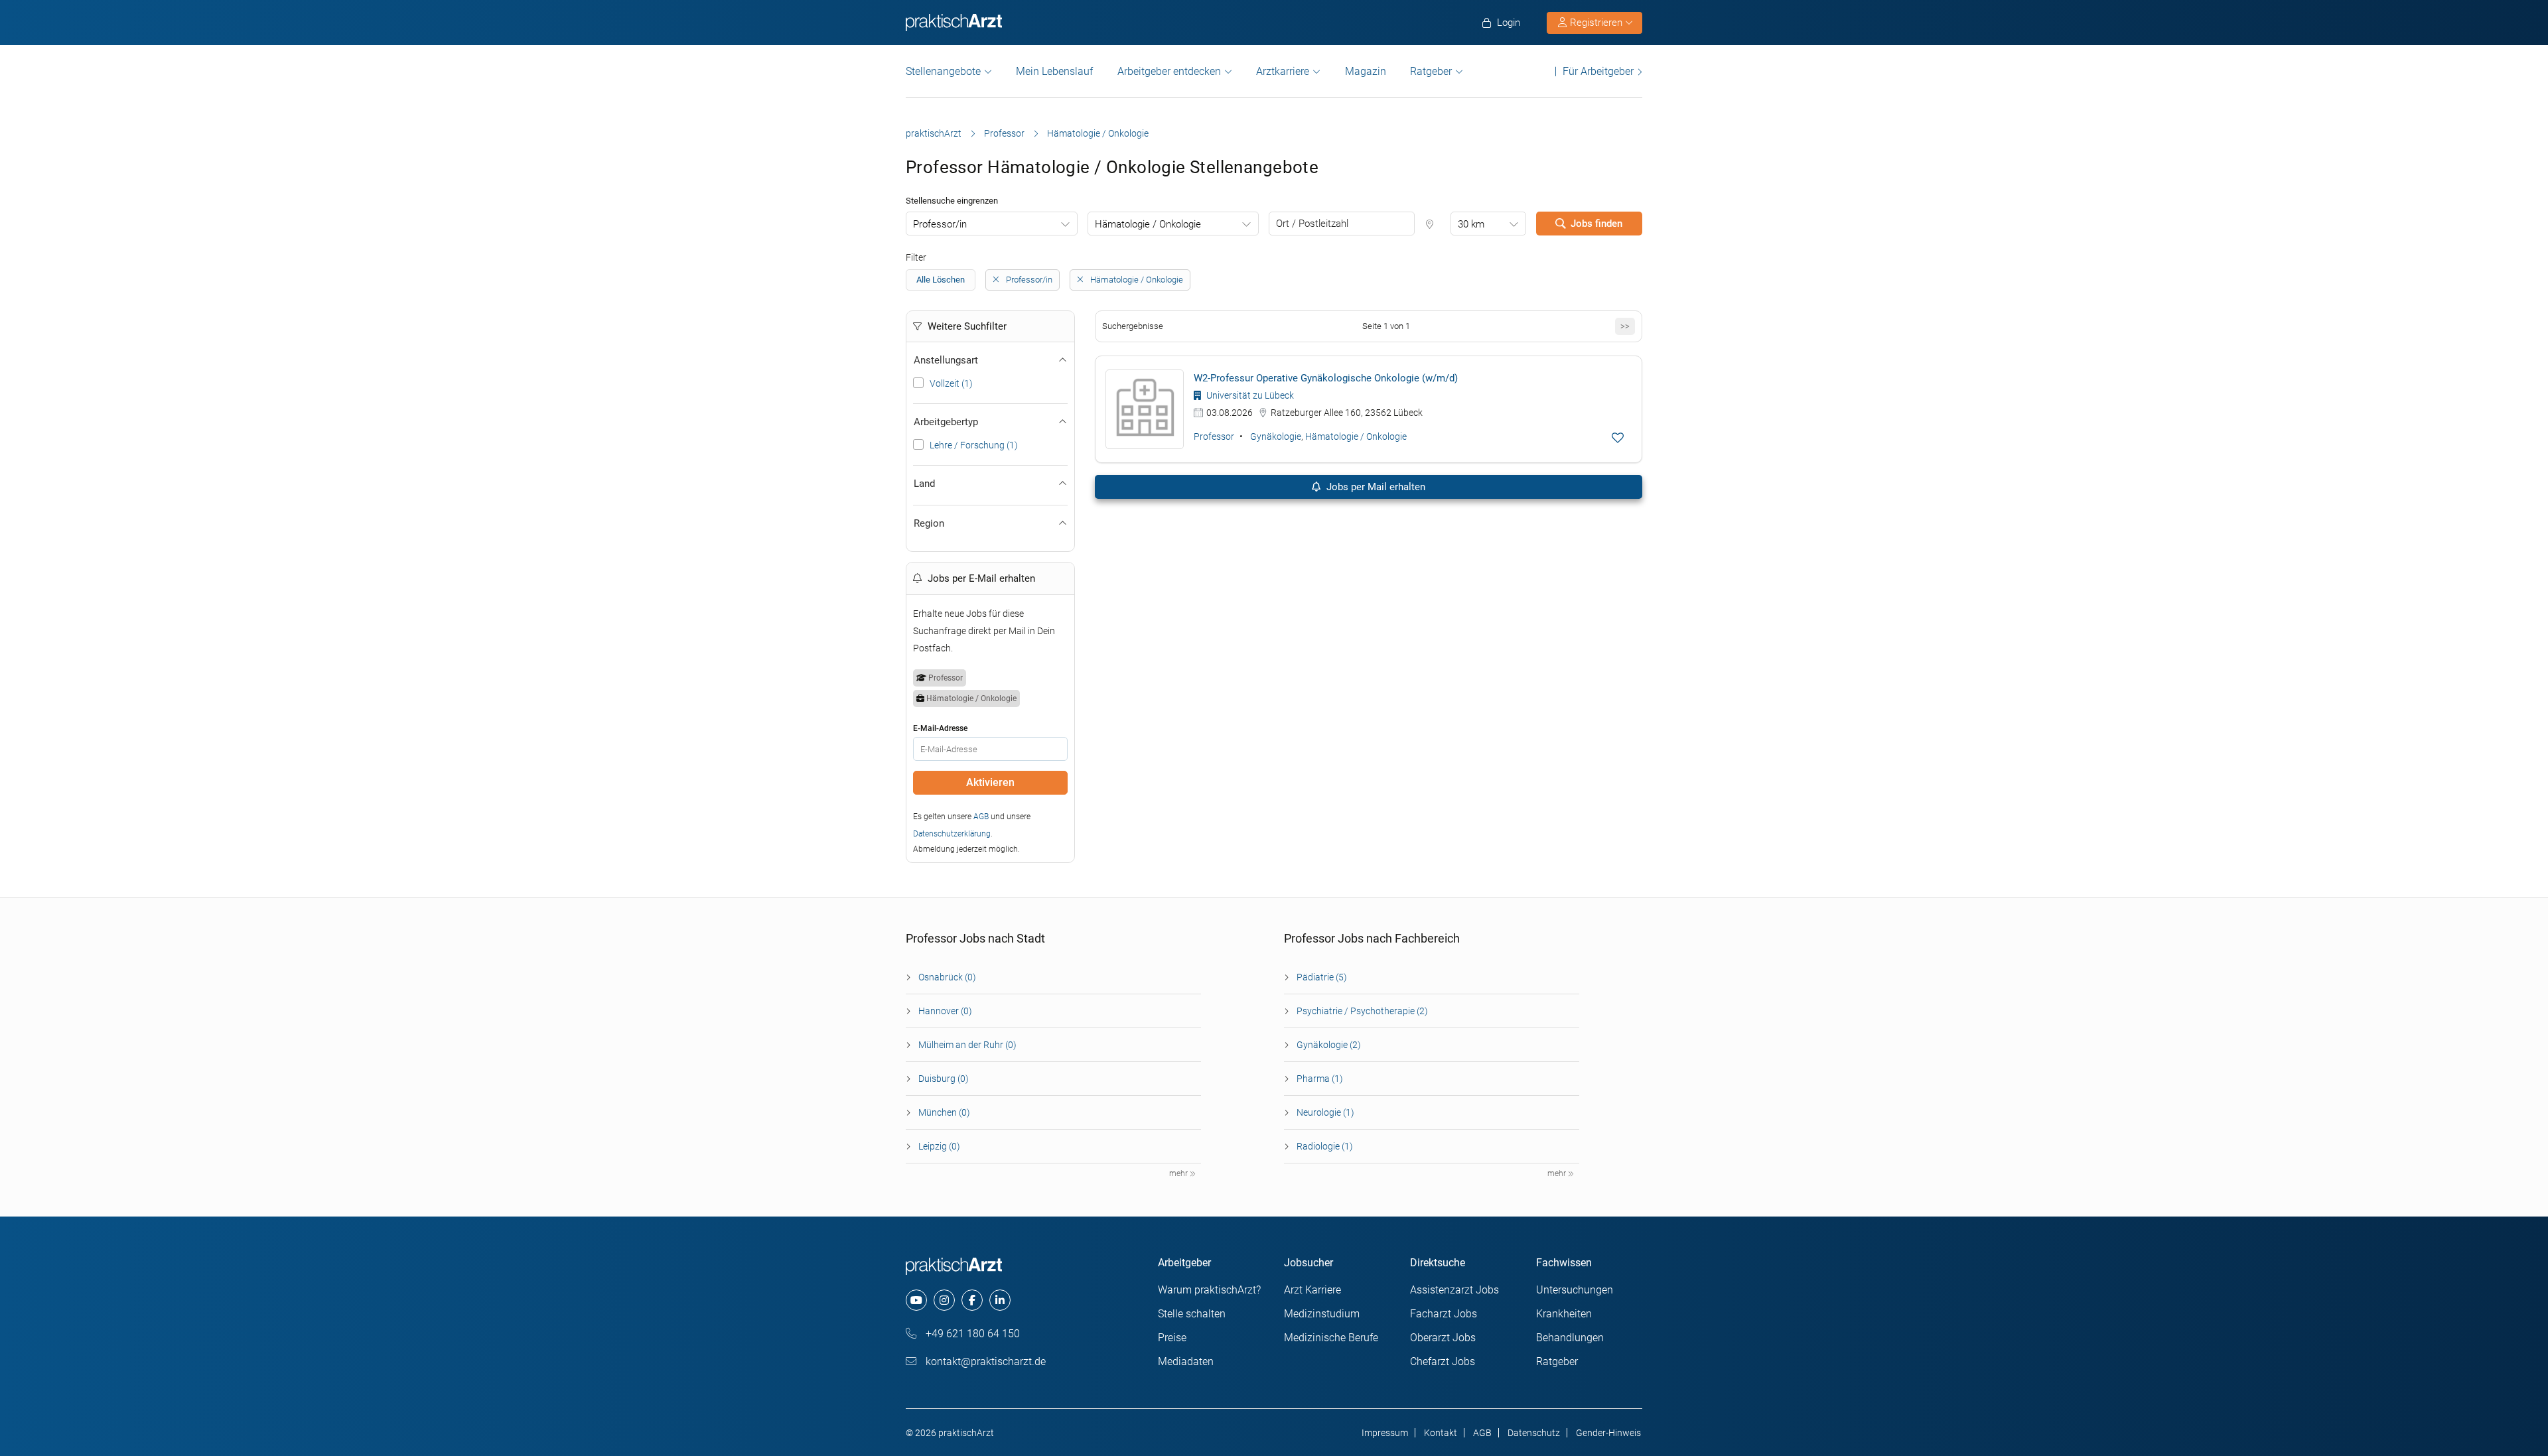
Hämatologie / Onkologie (1148, 224)
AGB (981, 817)
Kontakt (1441, 1433)
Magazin (1366, 71)
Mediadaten (1186, 1361)
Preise (1172, 1338)
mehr (1179, 1173)
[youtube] (916, 1300)
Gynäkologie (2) (1329, 1045)
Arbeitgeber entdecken (1169, 71)
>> (1625, 326)
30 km (1471, 224)
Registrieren (1596, 23)
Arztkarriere (1283, 71)
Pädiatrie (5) (1322, 977)
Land (924, 484)
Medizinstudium (1322, 1314)
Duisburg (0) (944, 1079)
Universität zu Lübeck (1249, 395)
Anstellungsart (946, 360)
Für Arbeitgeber (1598, 71)
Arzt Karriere (1312, 1290)
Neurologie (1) (1325, 1112)
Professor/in (940, 224)
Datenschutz (1534, 1433)
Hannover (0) (945, 1011)
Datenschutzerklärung (952, 834)
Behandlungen (1570, 1338)
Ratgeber (1431, 71)
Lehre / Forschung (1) (974, 445)
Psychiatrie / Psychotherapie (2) (1362, 1011)
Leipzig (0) (939, 1146)
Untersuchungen (1575, 1290)
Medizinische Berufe (1331, 1338)
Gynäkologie (1276, 436)
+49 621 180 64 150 (971, 1334)
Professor (1004, 133)
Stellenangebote (943, 71)
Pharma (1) (1320, 1079)
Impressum (1385, 1433)
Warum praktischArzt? (1209, 1290)
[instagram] (944, 1300)
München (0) (944, 1112)
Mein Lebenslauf (1054, 71)
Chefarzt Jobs (1443, 1361)
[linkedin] (1000, 1300)
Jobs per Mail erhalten (1375, 487)
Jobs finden (1596, 224)
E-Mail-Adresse (940, 728)
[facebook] (972, 1300)
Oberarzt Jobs (1443, 1338)
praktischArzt (934, 133)
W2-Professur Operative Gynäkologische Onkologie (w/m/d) (1326, 378)
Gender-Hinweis (1608, 1433)
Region (929, 523)
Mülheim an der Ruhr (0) (967, 1045)
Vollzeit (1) (951, 383)
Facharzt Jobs (1444, 1314)
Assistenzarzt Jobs (1454, 1290)
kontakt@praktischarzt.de (984, 1361)
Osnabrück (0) (947, 977)
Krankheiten (1564, 1314)
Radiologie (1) (1325, 1146)
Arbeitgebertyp (946, 422)
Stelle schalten (1192, 1314)
